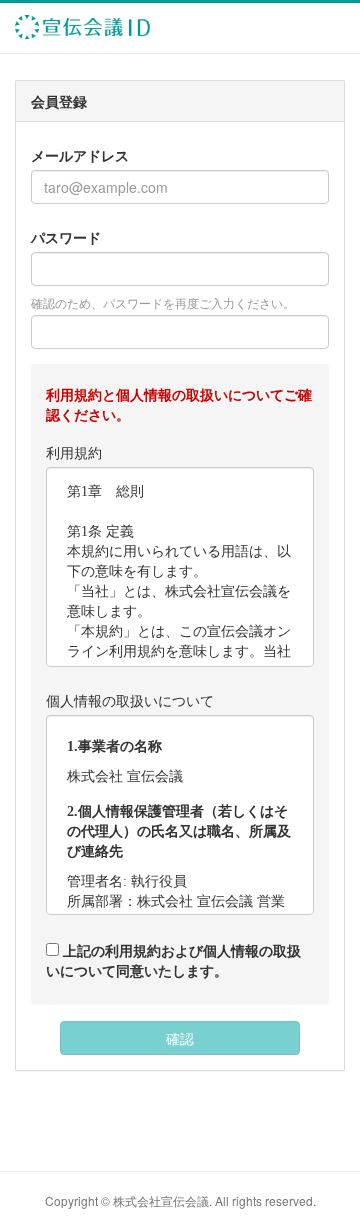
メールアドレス (80, 155)
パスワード (66, 237)
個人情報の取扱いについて (130, 700)
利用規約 (74, 452)
